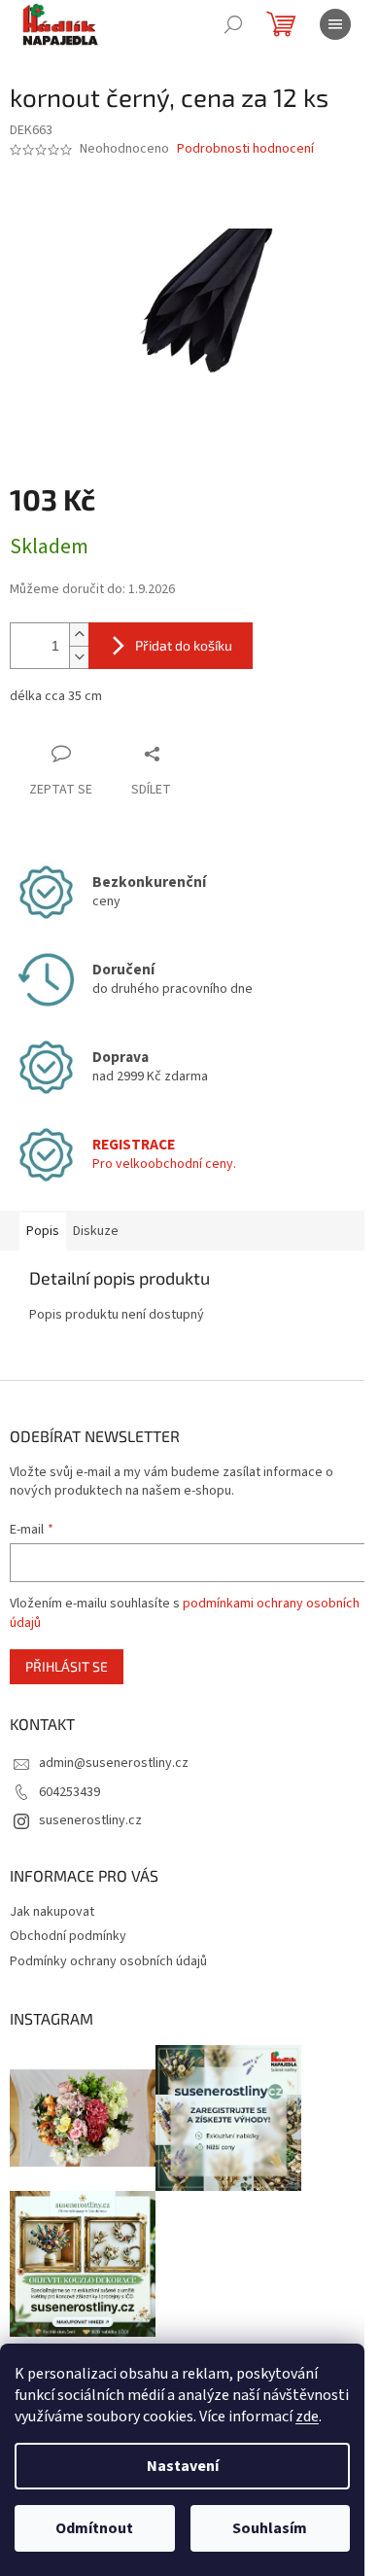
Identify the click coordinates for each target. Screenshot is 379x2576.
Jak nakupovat (52, 1912)
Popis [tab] (43, 1231)
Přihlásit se (67, 1666)
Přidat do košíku (184, 645)
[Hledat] (233, 24)
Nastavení (183, 2466)
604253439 (69, 1792)
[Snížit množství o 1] (79, 657)
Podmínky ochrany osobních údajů (108, 1961)
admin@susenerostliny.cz (114, 1763)
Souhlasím (270, 2528)
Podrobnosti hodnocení (245, 149)
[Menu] (335, 24)
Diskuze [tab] (96, 1231)
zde (307, 2417)
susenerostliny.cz (90, 1820)
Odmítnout (94, 2528)
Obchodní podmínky (68, 1936)
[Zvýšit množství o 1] (79, 635)
